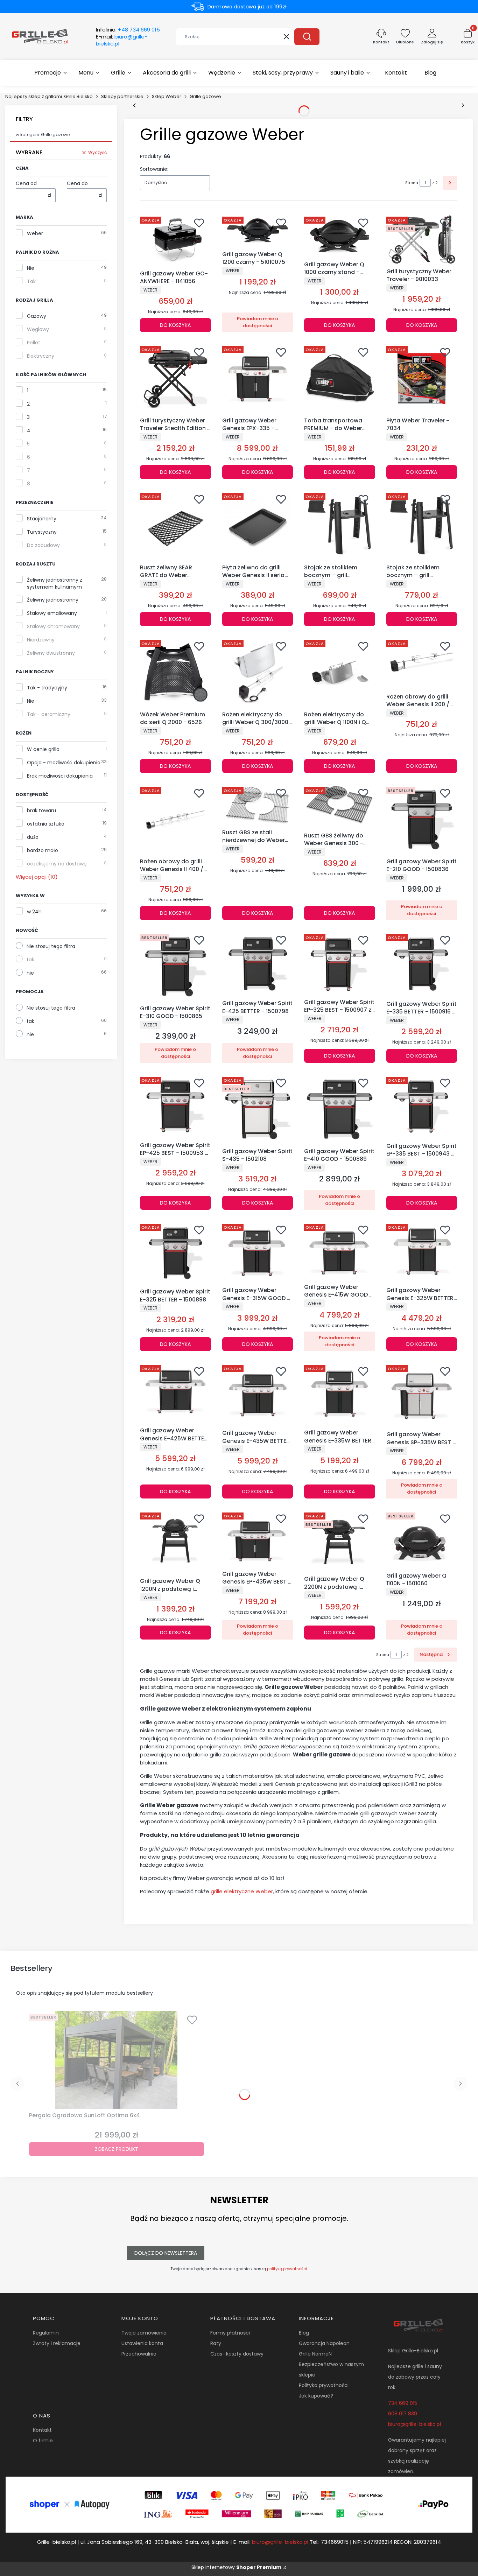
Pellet (34, 343)
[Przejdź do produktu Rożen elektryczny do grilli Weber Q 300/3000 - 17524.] (258, 673)
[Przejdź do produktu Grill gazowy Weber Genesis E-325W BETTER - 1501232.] (422, 1252)
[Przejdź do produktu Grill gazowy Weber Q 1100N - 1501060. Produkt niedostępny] (422, 1539)
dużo (33, 837)
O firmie (43, 2441)
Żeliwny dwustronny (51, 653)
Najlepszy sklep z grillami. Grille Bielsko (49, 96)
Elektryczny (41, 356)
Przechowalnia (139, 2354)
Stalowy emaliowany (52, 613)
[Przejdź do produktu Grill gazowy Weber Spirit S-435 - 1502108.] (258, 1110)
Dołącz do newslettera (166, 2253)
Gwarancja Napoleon (324, 2343)
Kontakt (42, 2430)
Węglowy (38, 329)
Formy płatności (230, 2333)
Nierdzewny (41, 640)
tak (30, 960)
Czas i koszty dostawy (237, 2354)
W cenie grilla (43, 749)
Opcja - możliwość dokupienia (64, 763)
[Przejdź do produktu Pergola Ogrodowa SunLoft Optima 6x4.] (117, 2060)
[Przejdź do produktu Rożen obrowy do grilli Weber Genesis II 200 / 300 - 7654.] (422, 664)
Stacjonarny (42, 519)
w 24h (34, 912)
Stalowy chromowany (53, 626)
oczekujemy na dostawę (57, 864)
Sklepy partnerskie (122, 96)
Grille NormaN (315, 2354)
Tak (31, 281)
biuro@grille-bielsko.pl (414, 2424)
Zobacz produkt (117, 2149)
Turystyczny (42, 532)
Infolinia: (128, 30)
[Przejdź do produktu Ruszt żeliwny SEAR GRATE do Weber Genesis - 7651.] (175, 526)
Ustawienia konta (142, 2343)
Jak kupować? (316, 2396)
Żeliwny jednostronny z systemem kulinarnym (55, 583)
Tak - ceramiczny (49, 714)
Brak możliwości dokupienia (60, 776)
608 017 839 (403, 2414)
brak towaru (41, 810)
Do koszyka (175, 325)
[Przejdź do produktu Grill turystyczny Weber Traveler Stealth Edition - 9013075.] (175, 379)
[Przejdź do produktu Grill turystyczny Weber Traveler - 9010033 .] (422, 239)
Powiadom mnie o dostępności (258, 322)
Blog (304, 2333)
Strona (412, 183)
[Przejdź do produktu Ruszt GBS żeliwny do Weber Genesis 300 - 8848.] (340, 807)
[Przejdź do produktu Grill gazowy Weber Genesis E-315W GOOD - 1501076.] (258, 1252)
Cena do (77, 183)
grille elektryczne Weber (242, 1891)
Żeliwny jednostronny (53, 600)
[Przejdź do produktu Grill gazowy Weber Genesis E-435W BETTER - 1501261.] (258, 1395)
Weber (35, 233)
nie (30, 973)
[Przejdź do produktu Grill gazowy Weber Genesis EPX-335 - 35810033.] (258, 379)
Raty (216, 2343)
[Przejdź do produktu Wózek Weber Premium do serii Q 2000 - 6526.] (175, 673)
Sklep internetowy (236, 2567)
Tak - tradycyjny (47, 688)
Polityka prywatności (324, 2385)
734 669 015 (403, 2403)
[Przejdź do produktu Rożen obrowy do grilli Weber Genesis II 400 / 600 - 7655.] (175, 820)
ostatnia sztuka (46, 824)
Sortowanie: (154, 169)
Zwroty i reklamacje (57, 2343)
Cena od (26, 183)
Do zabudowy (43, 545)
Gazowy (37, 316)
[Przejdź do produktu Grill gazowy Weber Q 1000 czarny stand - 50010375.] (340, 236)
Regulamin (46, 2333)
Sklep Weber (167, 96)
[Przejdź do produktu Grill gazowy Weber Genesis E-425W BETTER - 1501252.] (175, 1393)
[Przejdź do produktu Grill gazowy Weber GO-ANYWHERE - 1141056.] (175, 240)
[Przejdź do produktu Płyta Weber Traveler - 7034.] (422, 379)
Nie (31, 268)
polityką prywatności (287, 2269)
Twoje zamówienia (144, 2333)
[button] (307, 37)
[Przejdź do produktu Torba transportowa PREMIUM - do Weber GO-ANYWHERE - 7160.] (340, 379)
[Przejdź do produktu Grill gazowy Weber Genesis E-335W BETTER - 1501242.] (340, 1394)
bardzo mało (43, 850)
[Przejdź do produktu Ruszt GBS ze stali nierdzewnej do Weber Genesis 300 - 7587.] (258, 805)
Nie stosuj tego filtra (51, 946)
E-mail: (122, 40)
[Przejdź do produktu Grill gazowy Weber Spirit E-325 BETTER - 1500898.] (175, 1253)
